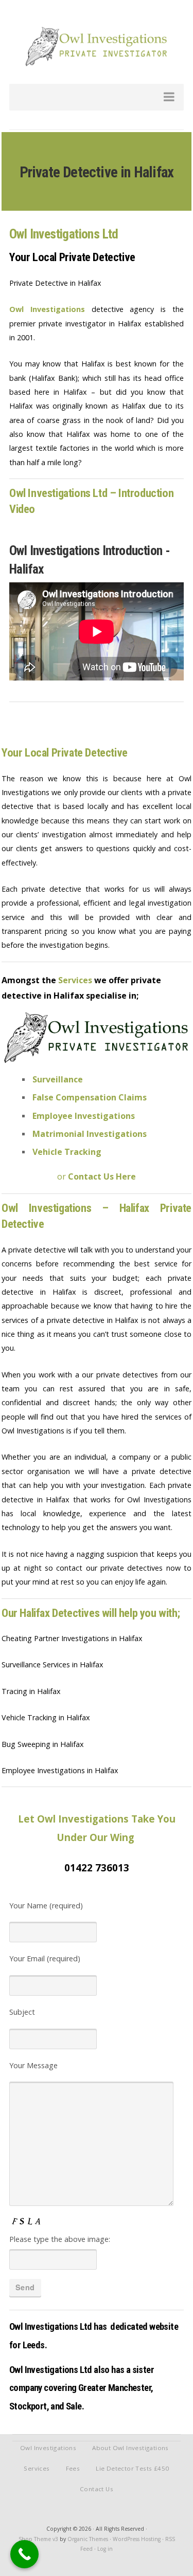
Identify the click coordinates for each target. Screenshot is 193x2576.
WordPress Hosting (137, 2539)
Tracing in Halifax (31, 1691)
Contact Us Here (102, 1176)
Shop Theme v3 (38, 2539)
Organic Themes (88, 2539)
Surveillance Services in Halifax (52, 1664)
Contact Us (97, 2489)
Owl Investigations (47, 309)
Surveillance (58, 1079)
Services (37, 2468)
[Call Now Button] (24, 2554)
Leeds (34, 2345)
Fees (73, 2468)
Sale (74, 2406)
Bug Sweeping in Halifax (43, 1744)
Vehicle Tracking (67, 1152)
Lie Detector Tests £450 (132, 2468)
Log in (105, 2549)
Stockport (28, 2406)
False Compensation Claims (90, 1097)
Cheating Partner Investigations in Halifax (72, 1638)
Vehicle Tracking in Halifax (46, 1717)
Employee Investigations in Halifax (60, 1770)
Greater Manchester (115, 2388)
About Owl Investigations (130, 2448)
